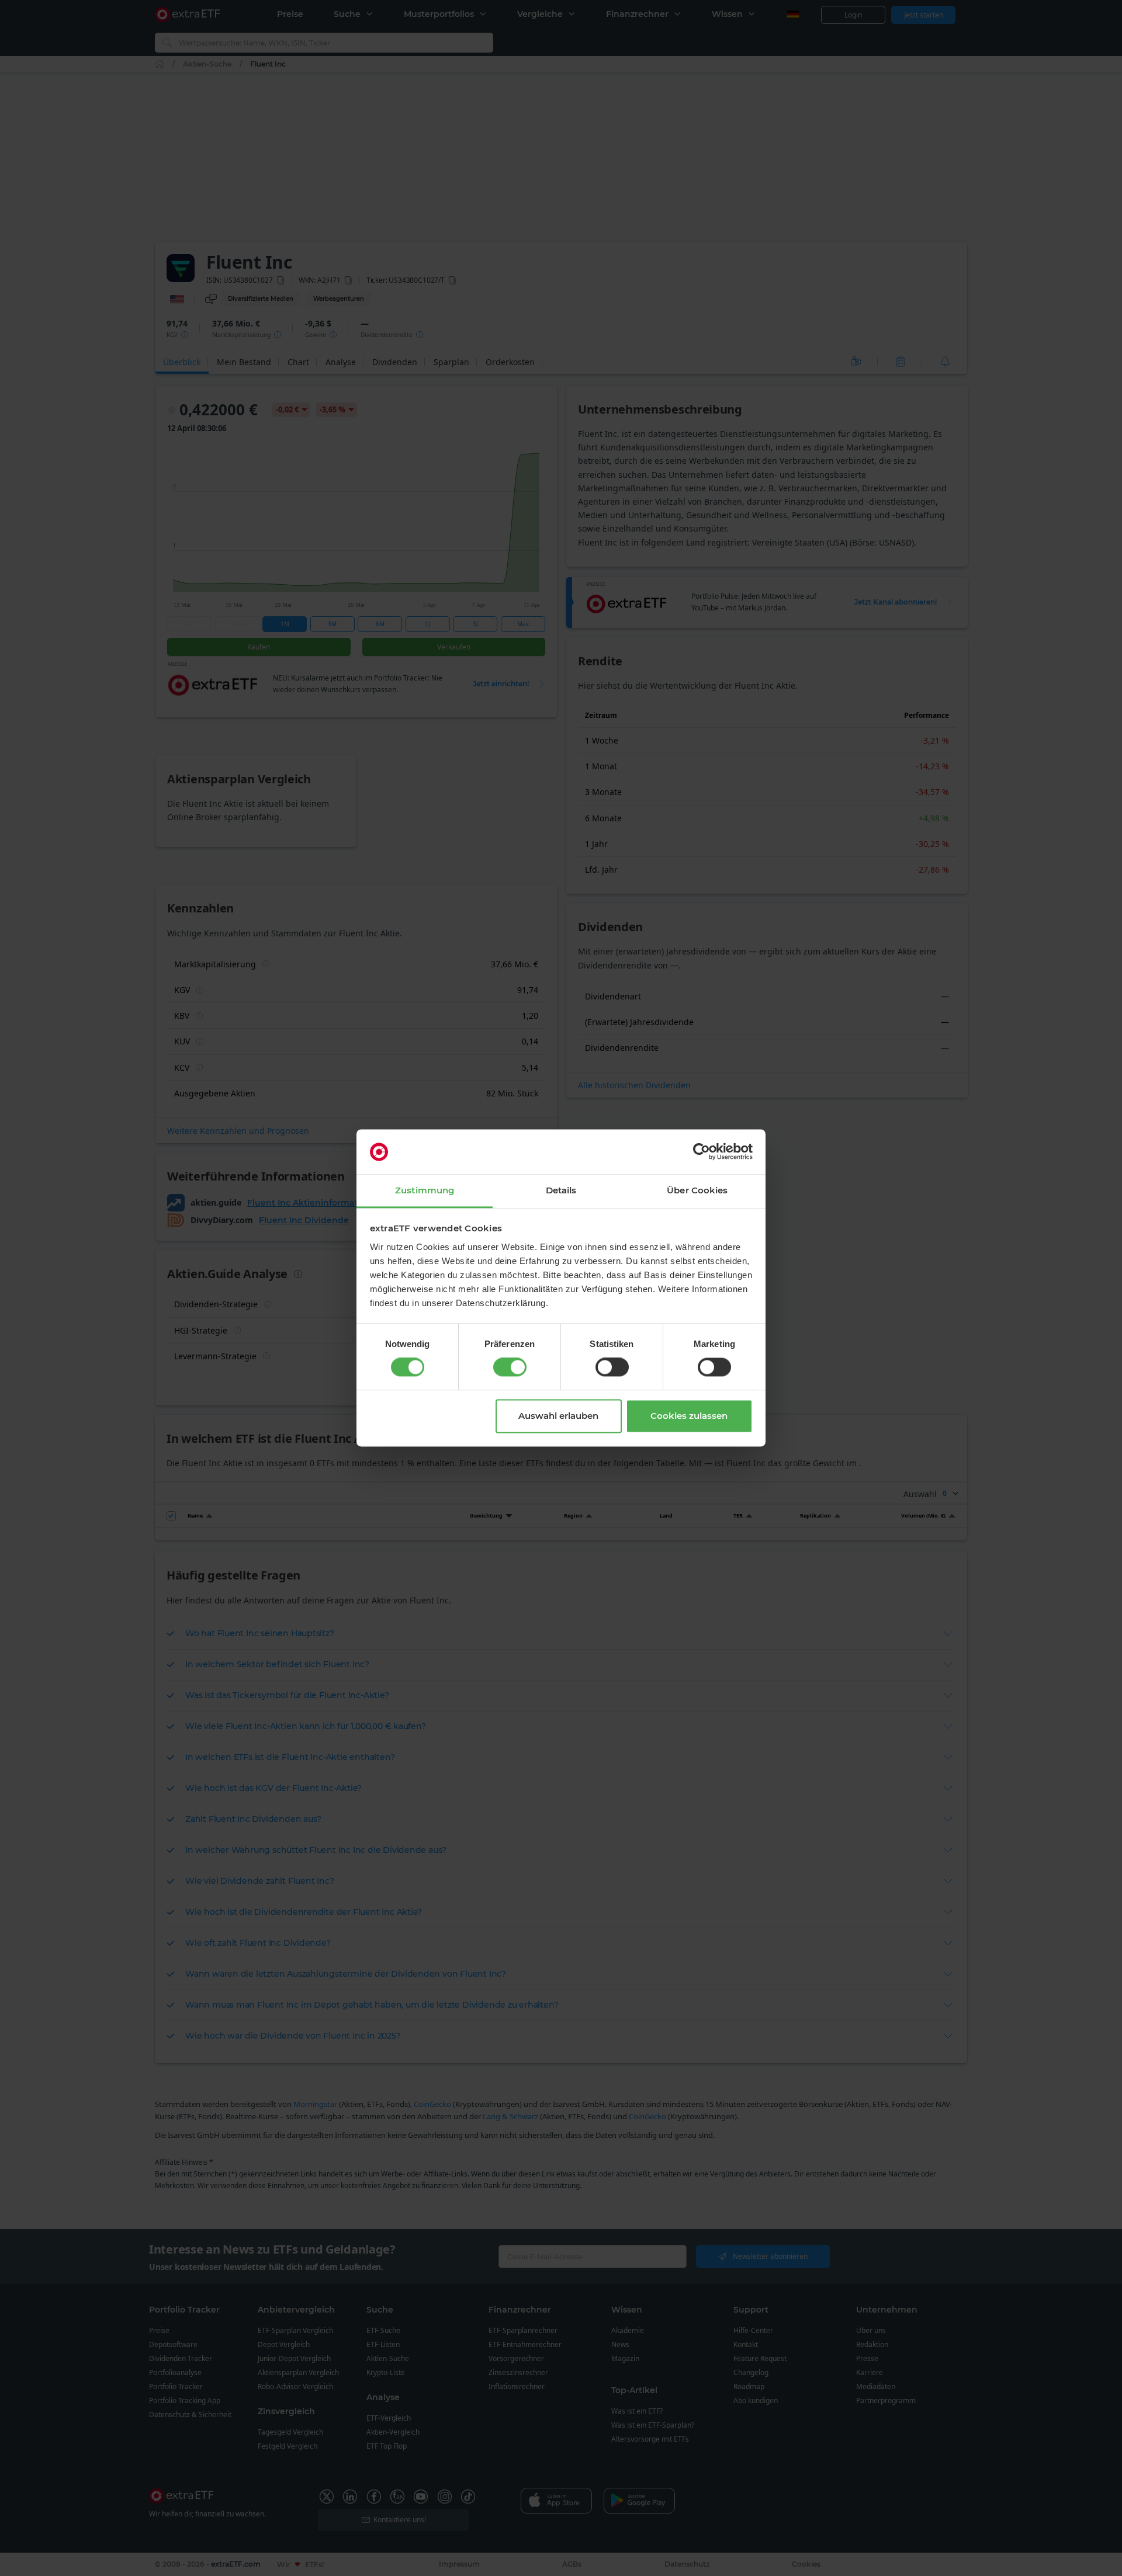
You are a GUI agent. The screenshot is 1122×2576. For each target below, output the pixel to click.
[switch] (510, 1367)
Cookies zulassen (689, 1416)
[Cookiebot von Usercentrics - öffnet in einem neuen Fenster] (702, 1152)
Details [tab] (561, 1190)
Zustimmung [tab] (425, 1190)
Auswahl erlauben (558, 1416)
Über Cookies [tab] (697, 1190)
